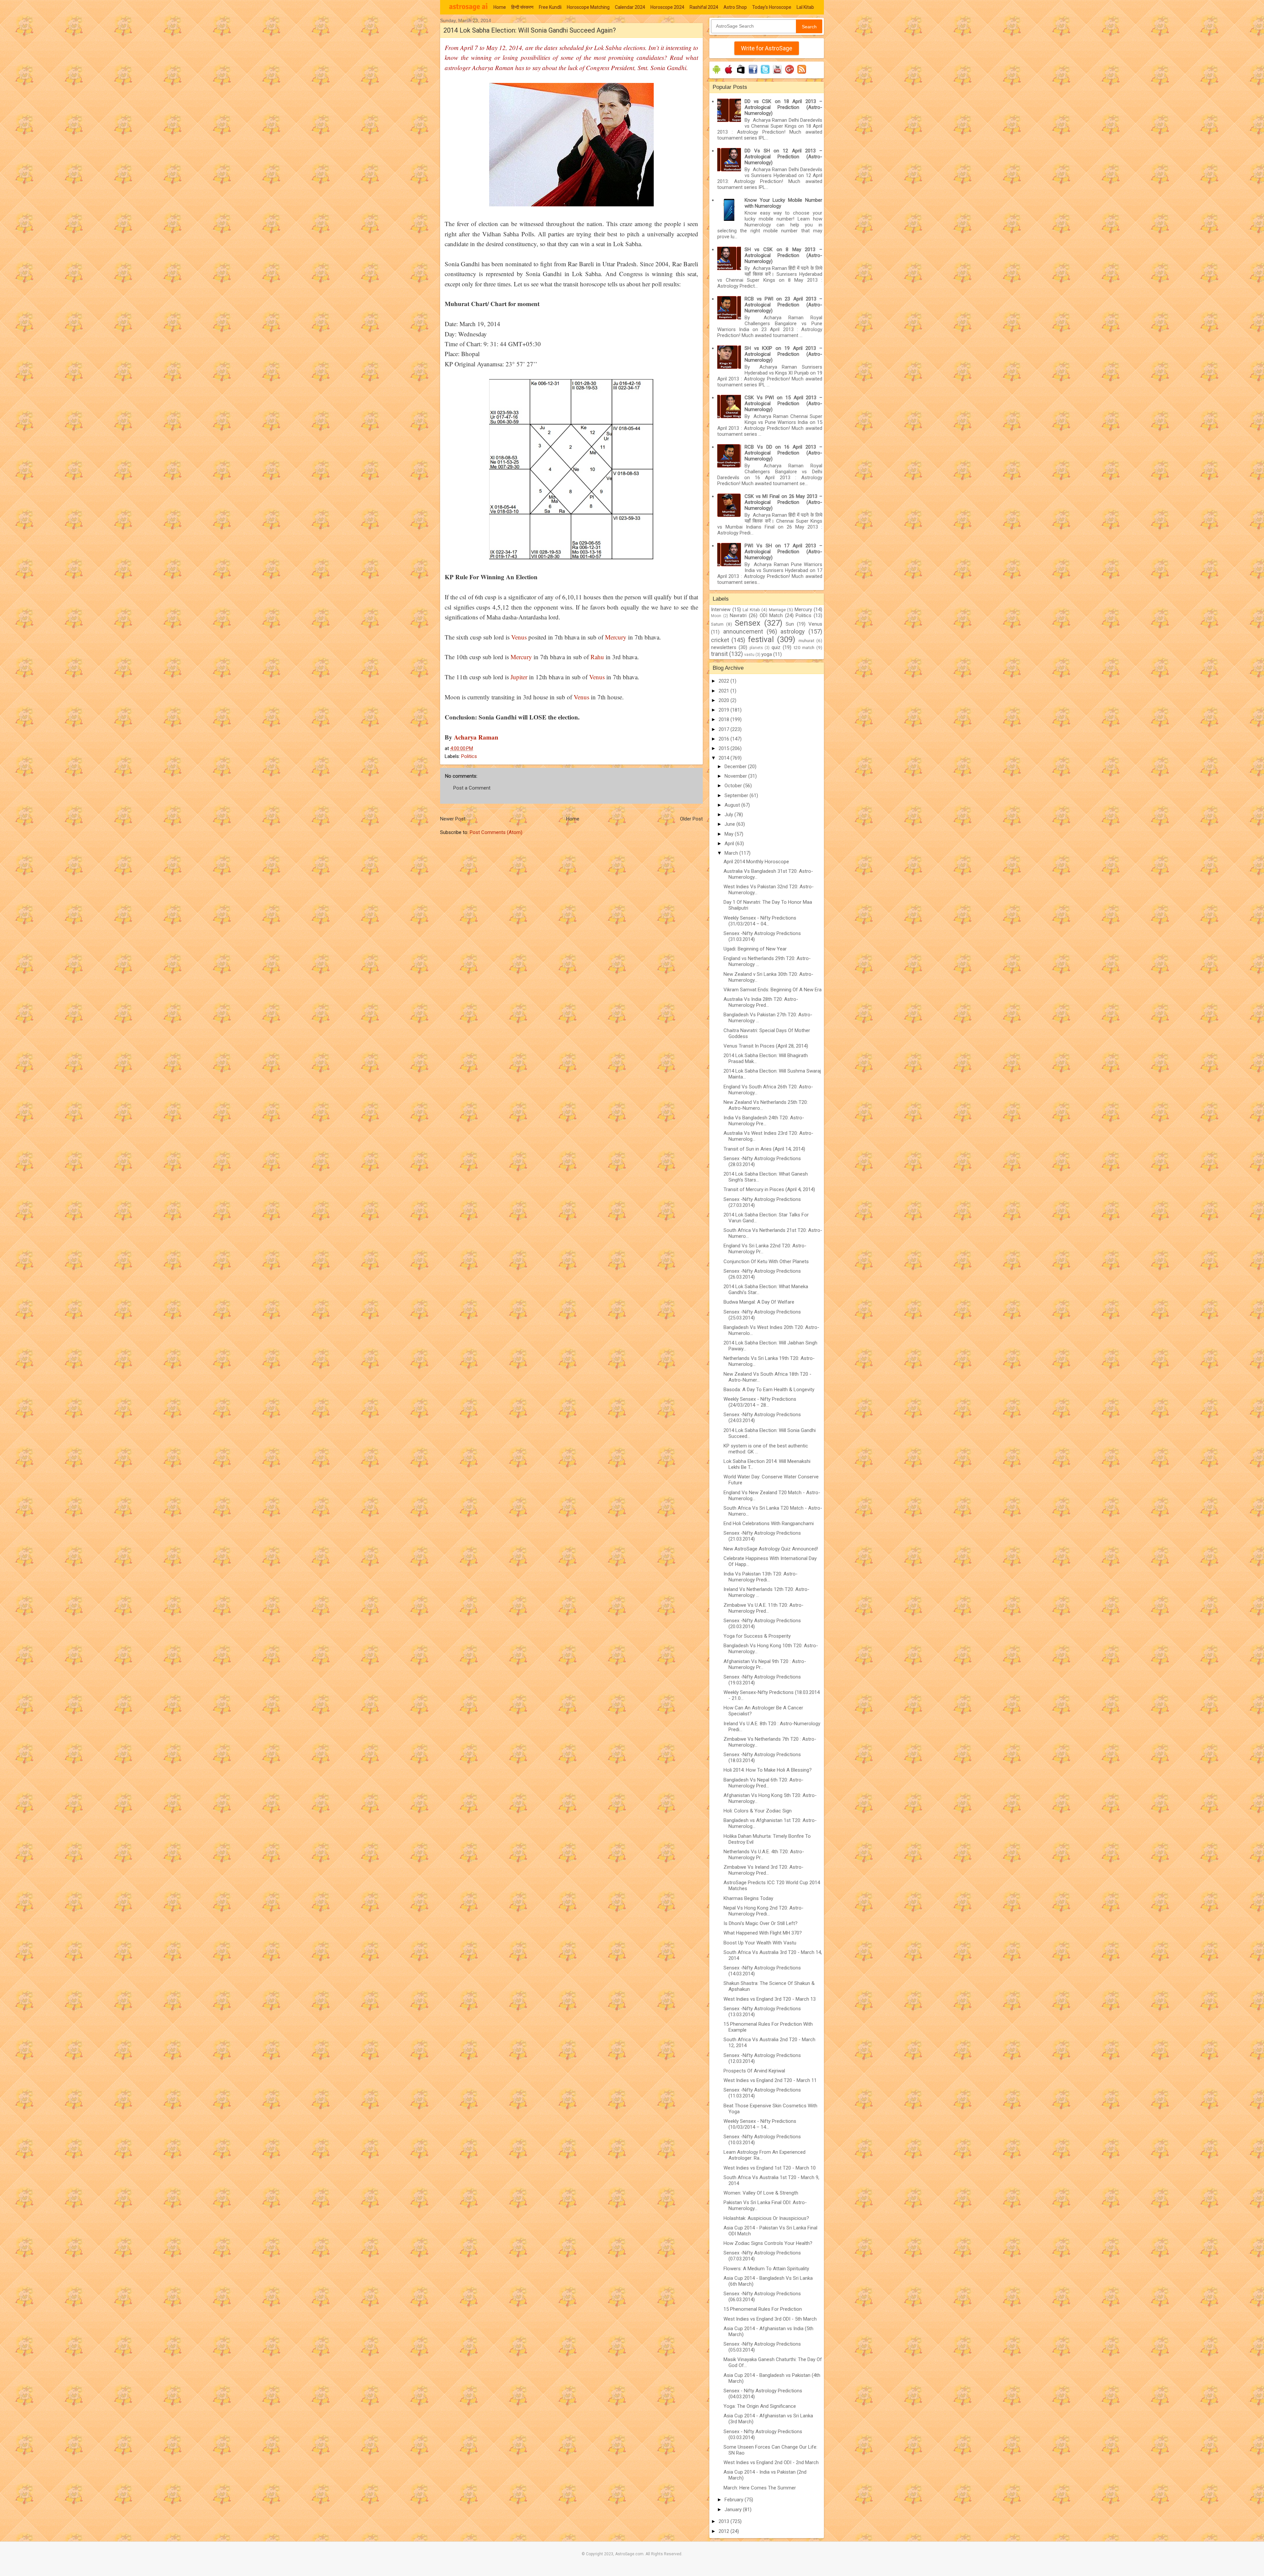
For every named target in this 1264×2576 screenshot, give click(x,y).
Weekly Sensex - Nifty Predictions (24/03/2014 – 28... (760, 1402)
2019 (724, 710)
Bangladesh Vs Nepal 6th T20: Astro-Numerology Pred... (764, 1783)
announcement (743, 631)
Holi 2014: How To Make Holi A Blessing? (768, 1770)
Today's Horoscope (772, 7)
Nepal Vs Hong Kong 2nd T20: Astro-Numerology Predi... (764, 1911)
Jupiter (519, 677)
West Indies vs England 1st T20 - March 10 (770, 2168)
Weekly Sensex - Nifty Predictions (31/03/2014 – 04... (760, 921)
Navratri (738, 615)
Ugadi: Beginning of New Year (755, 949)
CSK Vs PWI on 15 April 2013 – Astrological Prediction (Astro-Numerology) (783, 403)
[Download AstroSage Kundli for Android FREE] (716, 74)
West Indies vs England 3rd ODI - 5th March (770, 2319)
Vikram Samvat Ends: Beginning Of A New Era (773, 990)
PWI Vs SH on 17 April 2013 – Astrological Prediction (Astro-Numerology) (783, 552)
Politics (469, 756)
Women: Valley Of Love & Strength (761, 2193)
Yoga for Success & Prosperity (757, 1636)
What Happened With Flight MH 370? (763, 1933)
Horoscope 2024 (667, 7)
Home (500, 7)
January (734, 2510)
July (729, 815)
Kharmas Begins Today (748, 1898)
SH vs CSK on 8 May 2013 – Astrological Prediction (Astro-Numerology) (783, 255)
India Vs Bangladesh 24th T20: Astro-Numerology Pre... (764, 1121)
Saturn (717, 624)
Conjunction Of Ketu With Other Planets (766, 1262)
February (735, 2500)
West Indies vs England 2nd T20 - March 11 (770, 2080)
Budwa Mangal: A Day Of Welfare (759, 1302)
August (733, 805)
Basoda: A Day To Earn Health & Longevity (769, 1390)
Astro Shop (735, 7)
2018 (724, 719)
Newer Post (453, 819)
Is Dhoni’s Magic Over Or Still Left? (761, 1923)
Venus (519, 637)
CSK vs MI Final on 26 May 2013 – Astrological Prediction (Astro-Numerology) (783, 502)
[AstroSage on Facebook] (753, 74)
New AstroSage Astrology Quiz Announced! (771, 1549)
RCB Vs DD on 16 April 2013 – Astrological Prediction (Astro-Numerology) (783, 453)
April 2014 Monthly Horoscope (756, 862)
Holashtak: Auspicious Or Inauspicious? (766, 2218)
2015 (724, 748)
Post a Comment (472, 788)
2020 (724, 700)
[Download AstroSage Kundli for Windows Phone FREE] (741, 74)
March (732, 853)
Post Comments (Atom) (496, 832)
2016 (724, 739)
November (736, 776)
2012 (724, 2531)
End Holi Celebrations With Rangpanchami (769, 1523)
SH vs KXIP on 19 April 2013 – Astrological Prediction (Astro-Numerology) (783, 354)
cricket (720, 640)
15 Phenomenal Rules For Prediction (763, 2309)
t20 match (804, 647)
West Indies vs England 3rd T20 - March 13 (770, 1999)
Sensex (748, 623)
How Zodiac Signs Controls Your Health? (768, 2243)
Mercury (616, 637)
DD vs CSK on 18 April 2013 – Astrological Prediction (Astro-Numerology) (783, 107)
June (730, 824)
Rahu (597, 657)
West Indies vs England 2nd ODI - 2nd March (771, 2462)
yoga (767, 654)
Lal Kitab (805, 7)
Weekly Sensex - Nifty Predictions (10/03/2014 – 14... (760, 2124)
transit (719, 654)
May (730, 834)
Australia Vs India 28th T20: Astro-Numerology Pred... (761, 1002)
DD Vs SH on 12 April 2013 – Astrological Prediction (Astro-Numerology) (783, 157)
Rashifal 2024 (704, 7)
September (737, 795)
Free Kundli (550, 7)
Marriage (777, 610)
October (734, 786)
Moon (716, 616)
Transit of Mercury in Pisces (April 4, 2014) (769, 1189)
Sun (790, 624)
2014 (724, 758)
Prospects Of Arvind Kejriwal (754, 2071)
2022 (724, 681)
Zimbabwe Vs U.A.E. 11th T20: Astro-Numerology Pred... (764, 1608)
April (730, 844)
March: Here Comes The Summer (760, 2488)
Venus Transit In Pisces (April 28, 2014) (766, 1046)
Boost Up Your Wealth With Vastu (760, 1943)
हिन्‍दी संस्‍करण (522, 7)
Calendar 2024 (630, 7)
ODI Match (771, 615)
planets (756, 648)
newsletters (724, 647)
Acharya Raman (475, 737)
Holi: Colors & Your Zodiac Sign (758, 1811)
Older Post (691, 819)
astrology (793, 631)
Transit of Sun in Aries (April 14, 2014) (764, 1149)
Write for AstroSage (767, 48)
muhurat (806, 640)
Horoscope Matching (588, 7)
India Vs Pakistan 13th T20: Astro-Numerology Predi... (761, 1577)
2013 (724, 2521)
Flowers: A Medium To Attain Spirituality (766, 2269)
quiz (776, 647)
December (736, 767)
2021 (724, 691)
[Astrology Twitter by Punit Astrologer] (765, 74)
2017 (724, 729)
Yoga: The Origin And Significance (760, 2406)
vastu (749, 655)
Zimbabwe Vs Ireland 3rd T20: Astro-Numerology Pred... (764, 1870)
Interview (721, 610)
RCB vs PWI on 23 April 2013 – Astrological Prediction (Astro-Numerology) (783, 305)
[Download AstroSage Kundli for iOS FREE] (729, 74)
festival (761, 639)
